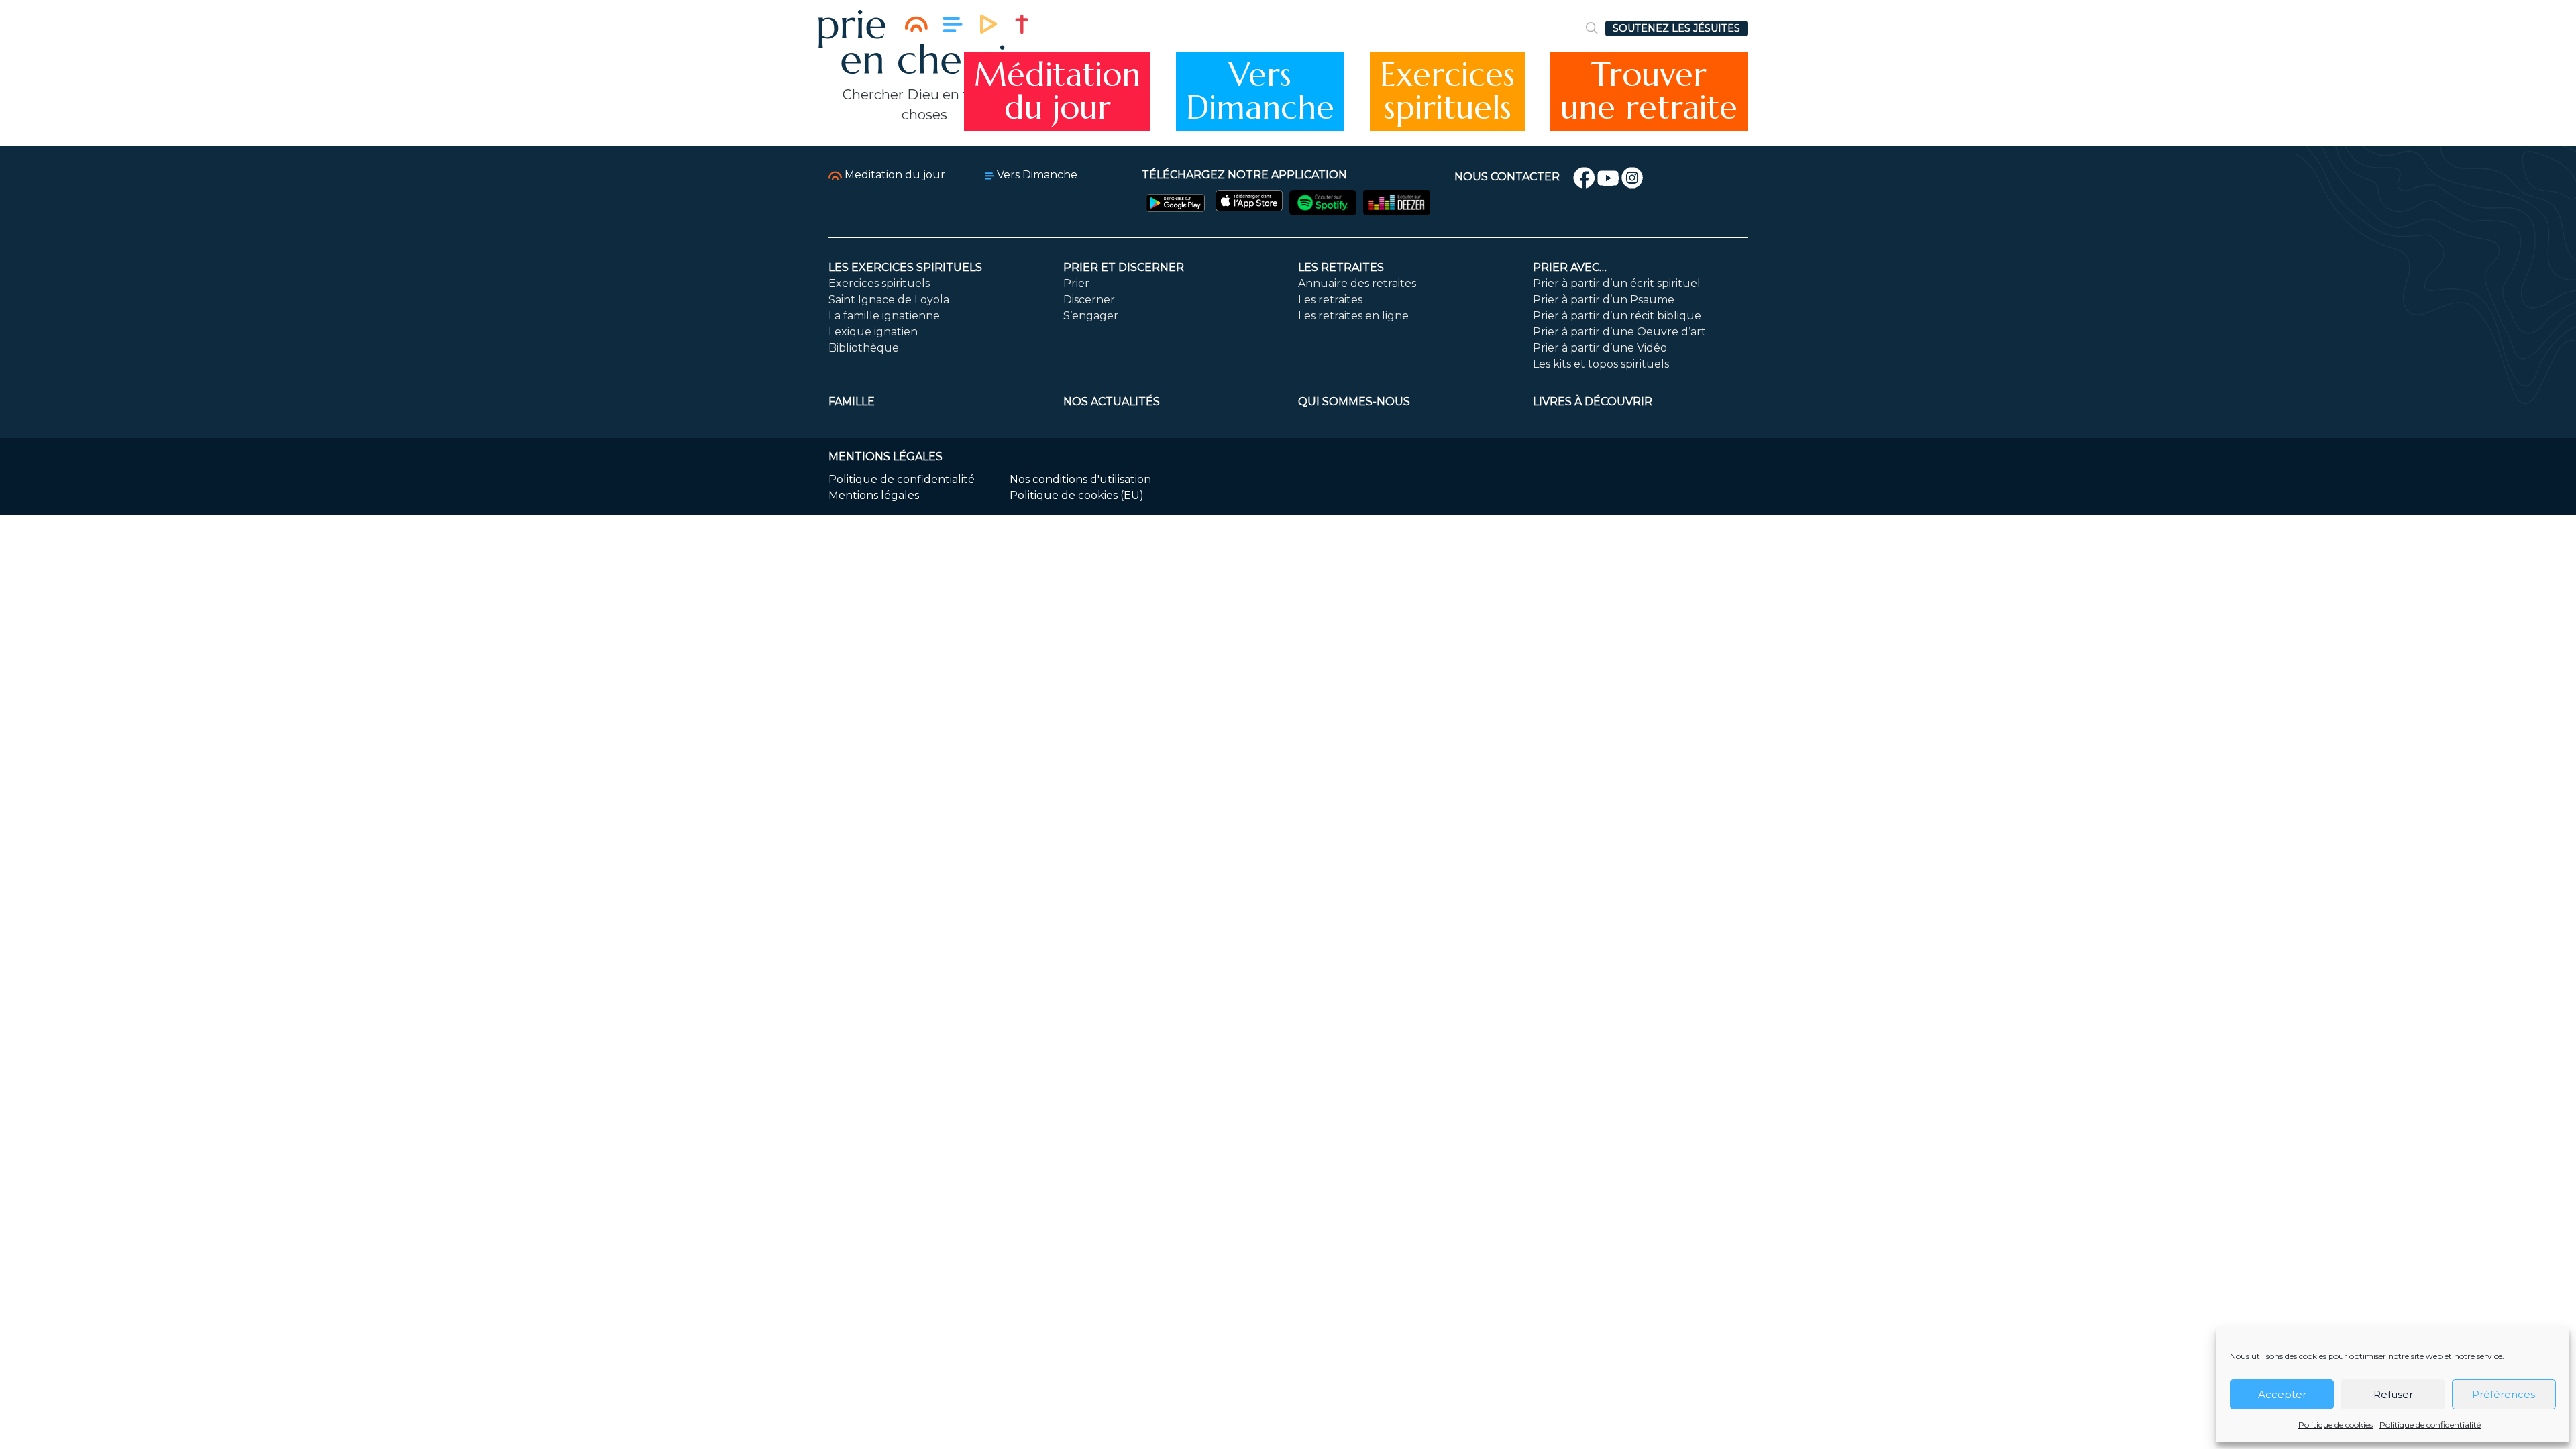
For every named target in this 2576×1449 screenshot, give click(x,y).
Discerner (1089, 300)
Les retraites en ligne (1353, 316)
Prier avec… (1570, 267)
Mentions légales (874, 495)
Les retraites (1341, 267)
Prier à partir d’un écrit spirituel (1617, 283)
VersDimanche (1260, 92)
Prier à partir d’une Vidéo (1600, 348)
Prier (1076, 283)
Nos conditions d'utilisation (1080, 479)
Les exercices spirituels (905, 267)
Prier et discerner (1124, 267)
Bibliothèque (864, 348)
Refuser (2393, 1394)
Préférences (2504, 1394)
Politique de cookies (2336, 1425)
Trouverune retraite (1649, 92)
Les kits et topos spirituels (1601, 364)
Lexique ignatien (873, 332)
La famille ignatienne (884, 316)
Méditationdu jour (1057, 92)
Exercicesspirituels (1447, 92)
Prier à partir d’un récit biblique (1617, 316)
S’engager (1091, 316)
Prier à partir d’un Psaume (1604, 300)
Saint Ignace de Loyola (889, 300)
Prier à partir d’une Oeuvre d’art (1619, 332)
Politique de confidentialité (2430, 1425)
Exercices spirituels (879, 283)
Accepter (2282, 1394)
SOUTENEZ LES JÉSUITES (1676, 28)
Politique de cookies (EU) (1077, 495)
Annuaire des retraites (1357, 283)
